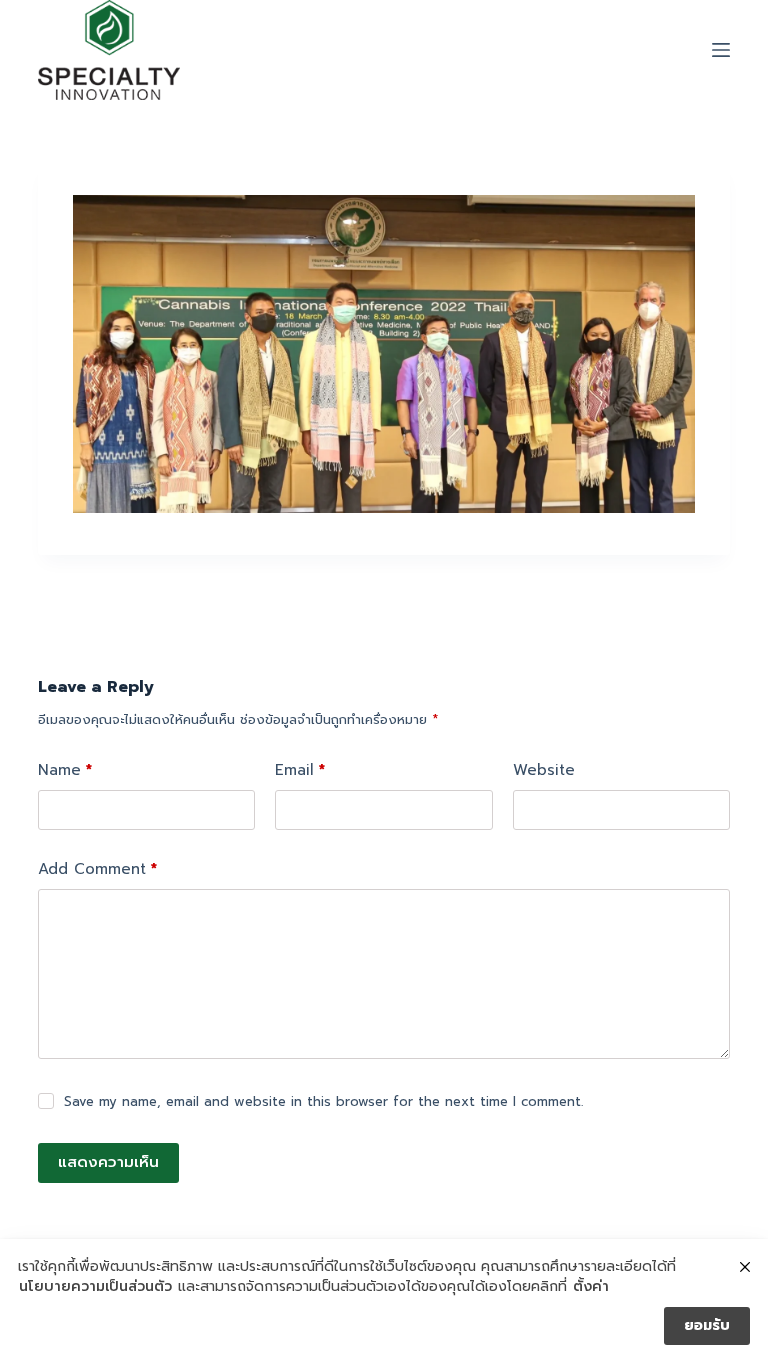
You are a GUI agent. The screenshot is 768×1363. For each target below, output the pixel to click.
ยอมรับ (707, 1325)
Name (65, 770)
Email (300, 770)
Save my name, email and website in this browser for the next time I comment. (323, 1101)
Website (544, 770)
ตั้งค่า (591, 1287)
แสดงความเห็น (108, 1162)
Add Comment (97, 869)
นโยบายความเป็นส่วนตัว (95, 1287)
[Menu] (721, 50)
